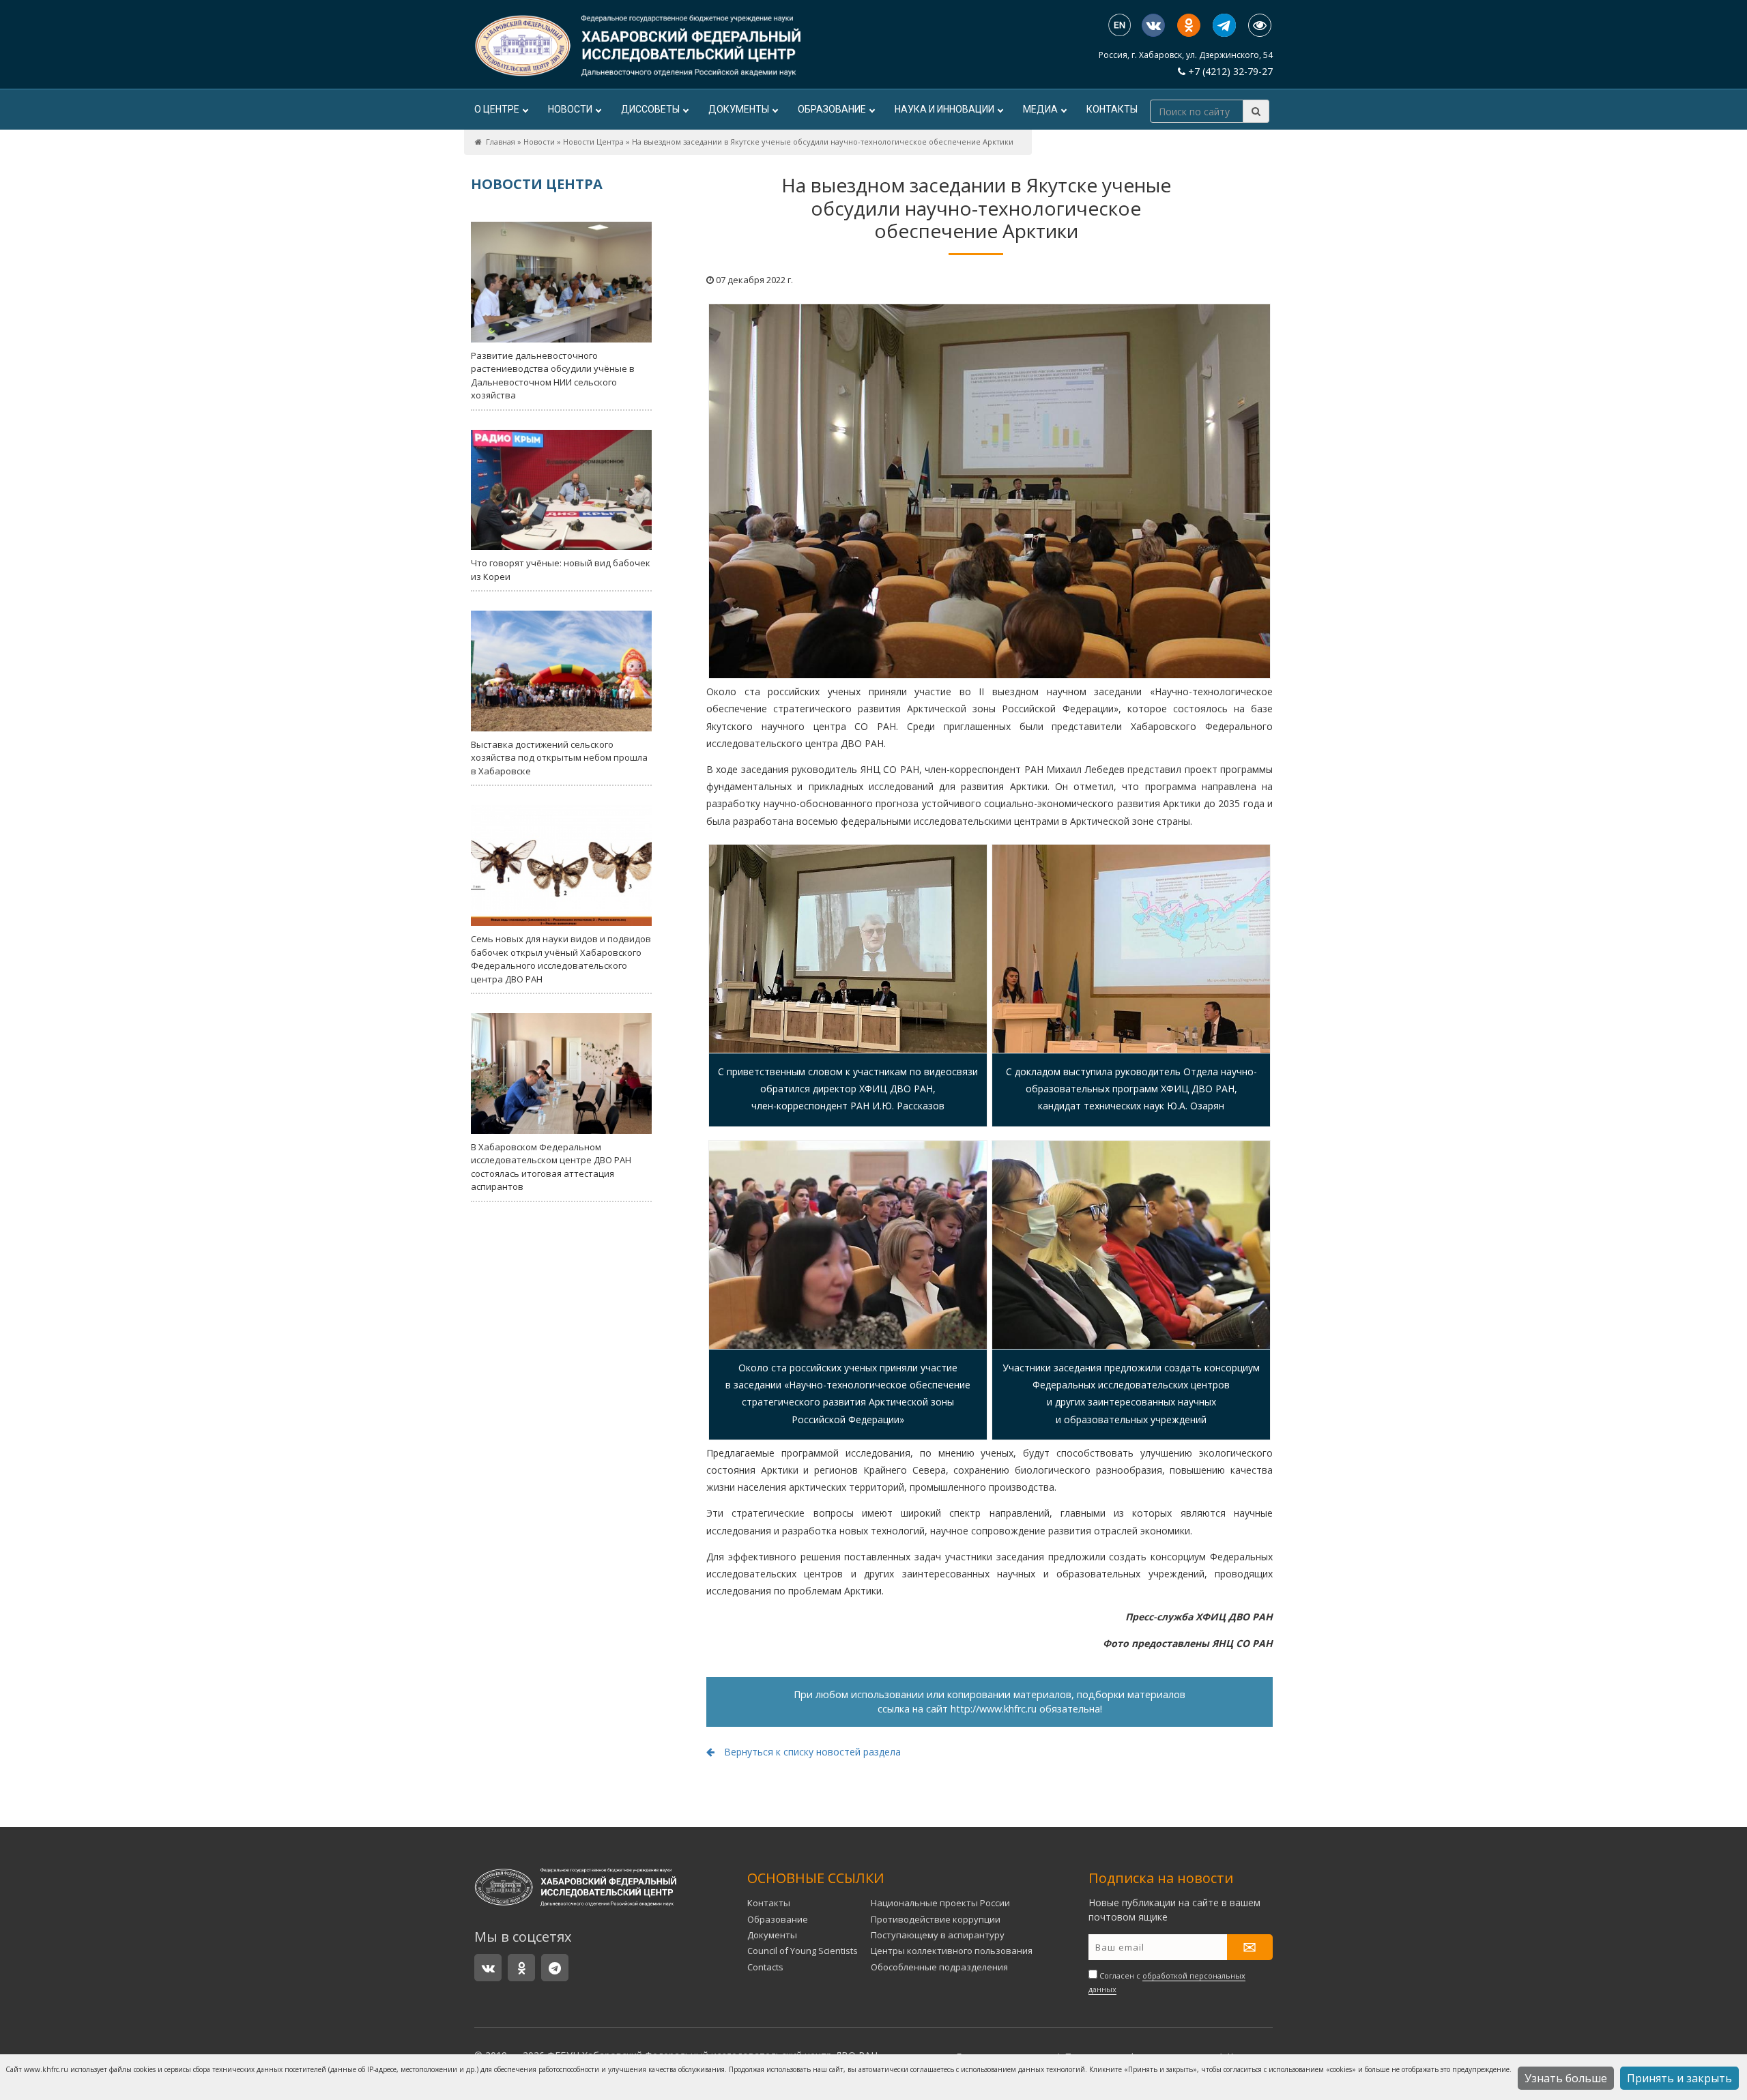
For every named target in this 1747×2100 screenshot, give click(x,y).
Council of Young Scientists (803, 1951)
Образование (832, 109)
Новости (570, 109)
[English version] (1120, 26)
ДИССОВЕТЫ (650, 109)
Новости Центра (593, 142)
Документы (739, 109)
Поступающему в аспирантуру (938, 1935)
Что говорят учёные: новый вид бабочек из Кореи (561, 570)
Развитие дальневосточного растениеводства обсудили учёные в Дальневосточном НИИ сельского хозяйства (553, 376)
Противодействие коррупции (936, 1919)
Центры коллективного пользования (952, 1951)
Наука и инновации (944, 109)
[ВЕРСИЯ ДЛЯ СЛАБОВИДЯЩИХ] (1260, 25)
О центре (497, 109)
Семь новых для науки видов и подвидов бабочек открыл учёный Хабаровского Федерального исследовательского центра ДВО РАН (561, 959)
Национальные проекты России (940, 1903)
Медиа (1040, 109)
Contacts (765, 1967)
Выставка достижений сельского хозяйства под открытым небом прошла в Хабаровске (559, 758)
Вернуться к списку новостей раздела (811, 1752)
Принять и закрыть (1679, 2078)
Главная (501, 142)
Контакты (1112, 109)
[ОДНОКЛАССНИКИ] (1189, 25)
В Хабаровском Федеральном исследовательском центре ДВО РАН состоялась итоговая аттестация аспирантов (551, 1167)
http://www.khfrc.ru (994, 1709)
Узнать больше (1566, 2078)
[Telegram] (1224, 25)
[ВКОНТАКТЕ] (1153, 25)
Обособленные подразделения (939, 1967)
